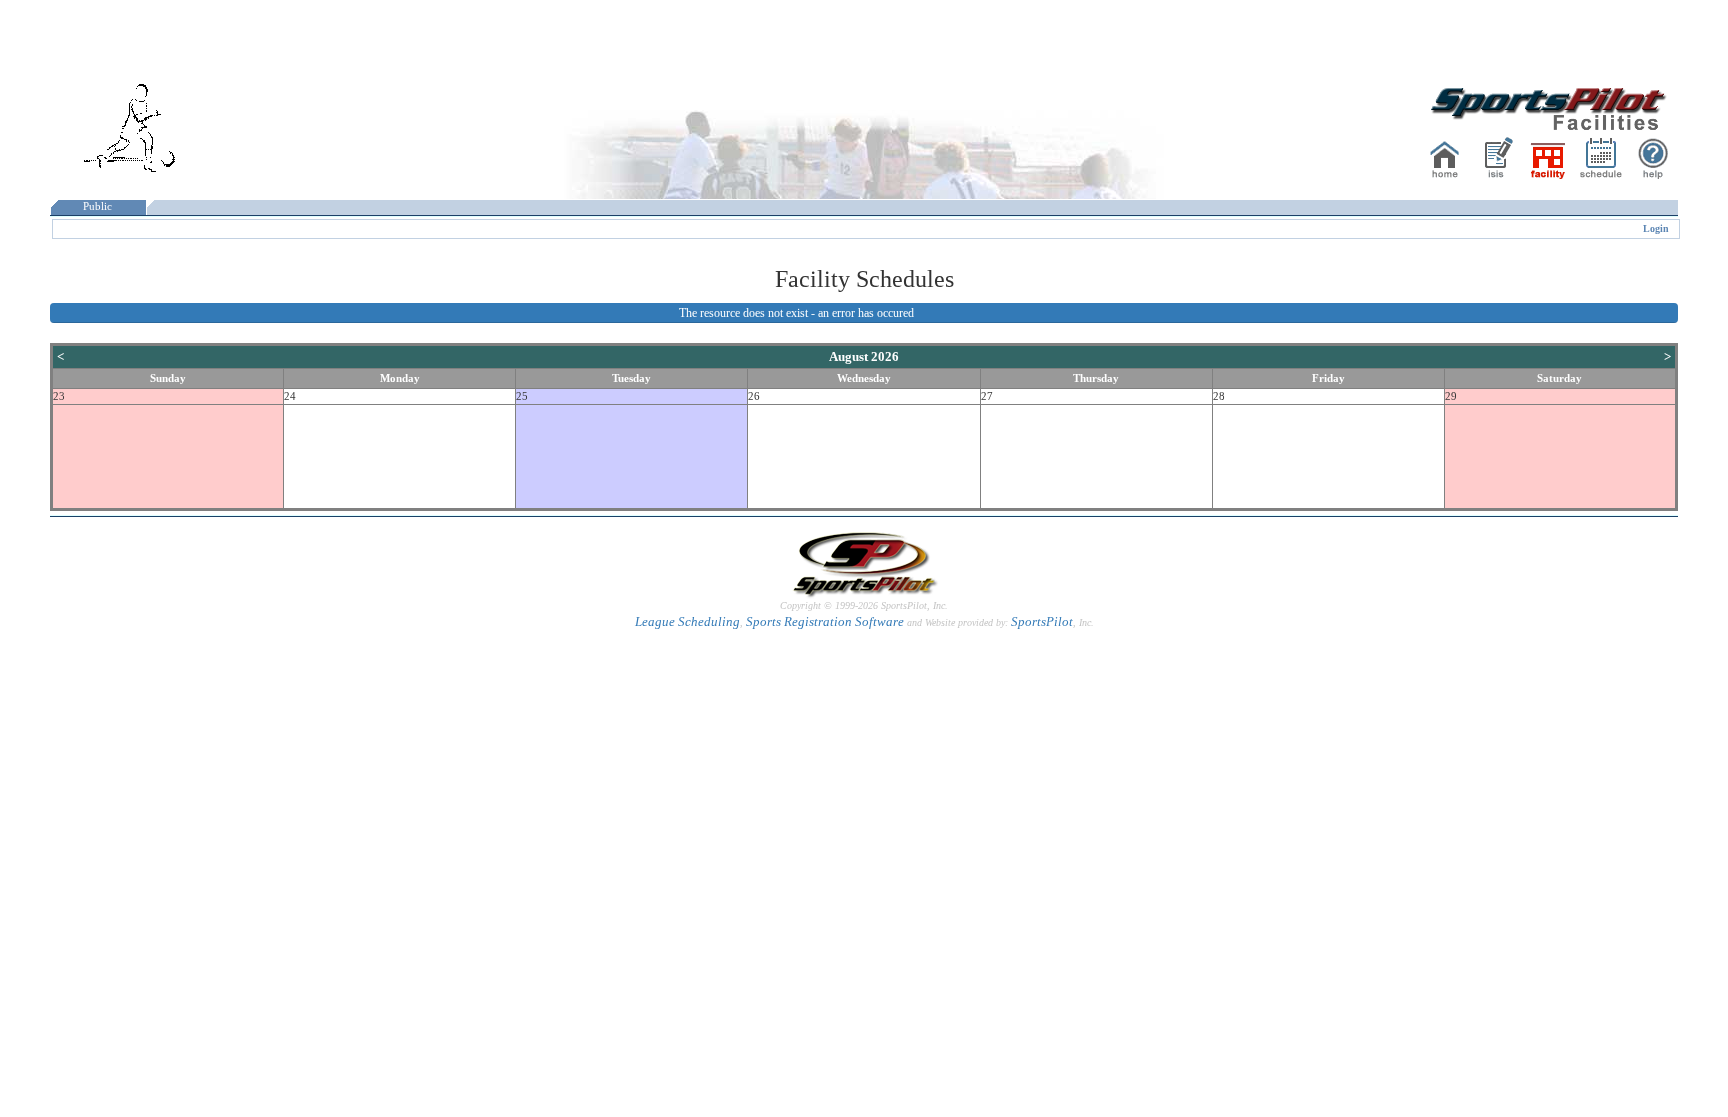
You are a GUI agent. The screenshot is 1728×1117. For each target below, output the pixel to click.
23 (59, 396)
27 (987, 396)
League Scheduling (687, 621)
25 (522, 396)
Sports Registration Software (825, 621)
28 (1219, 396)
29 (1451, 396)
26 (754, 396)
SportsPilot (1042, 621)
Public (97, 206)
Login (1656, 228)
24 (290, 396)
